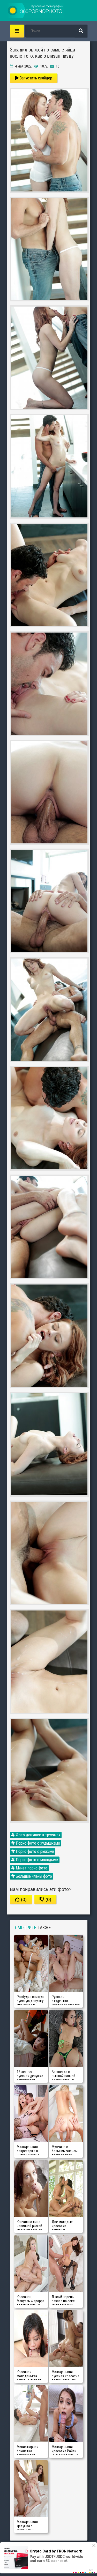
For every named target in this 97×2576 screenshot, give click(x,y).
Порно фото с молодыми (36, 1860)
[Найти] (81, 31)
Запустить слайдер (35, 78)
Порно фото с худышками (37, 1843)
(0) (23, 1899)
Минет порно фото (31, 1868)
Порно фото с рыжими (34, 1851)
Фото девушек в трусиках (38, 1835)
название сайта (36, 10)
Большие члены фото (33, 1876)
